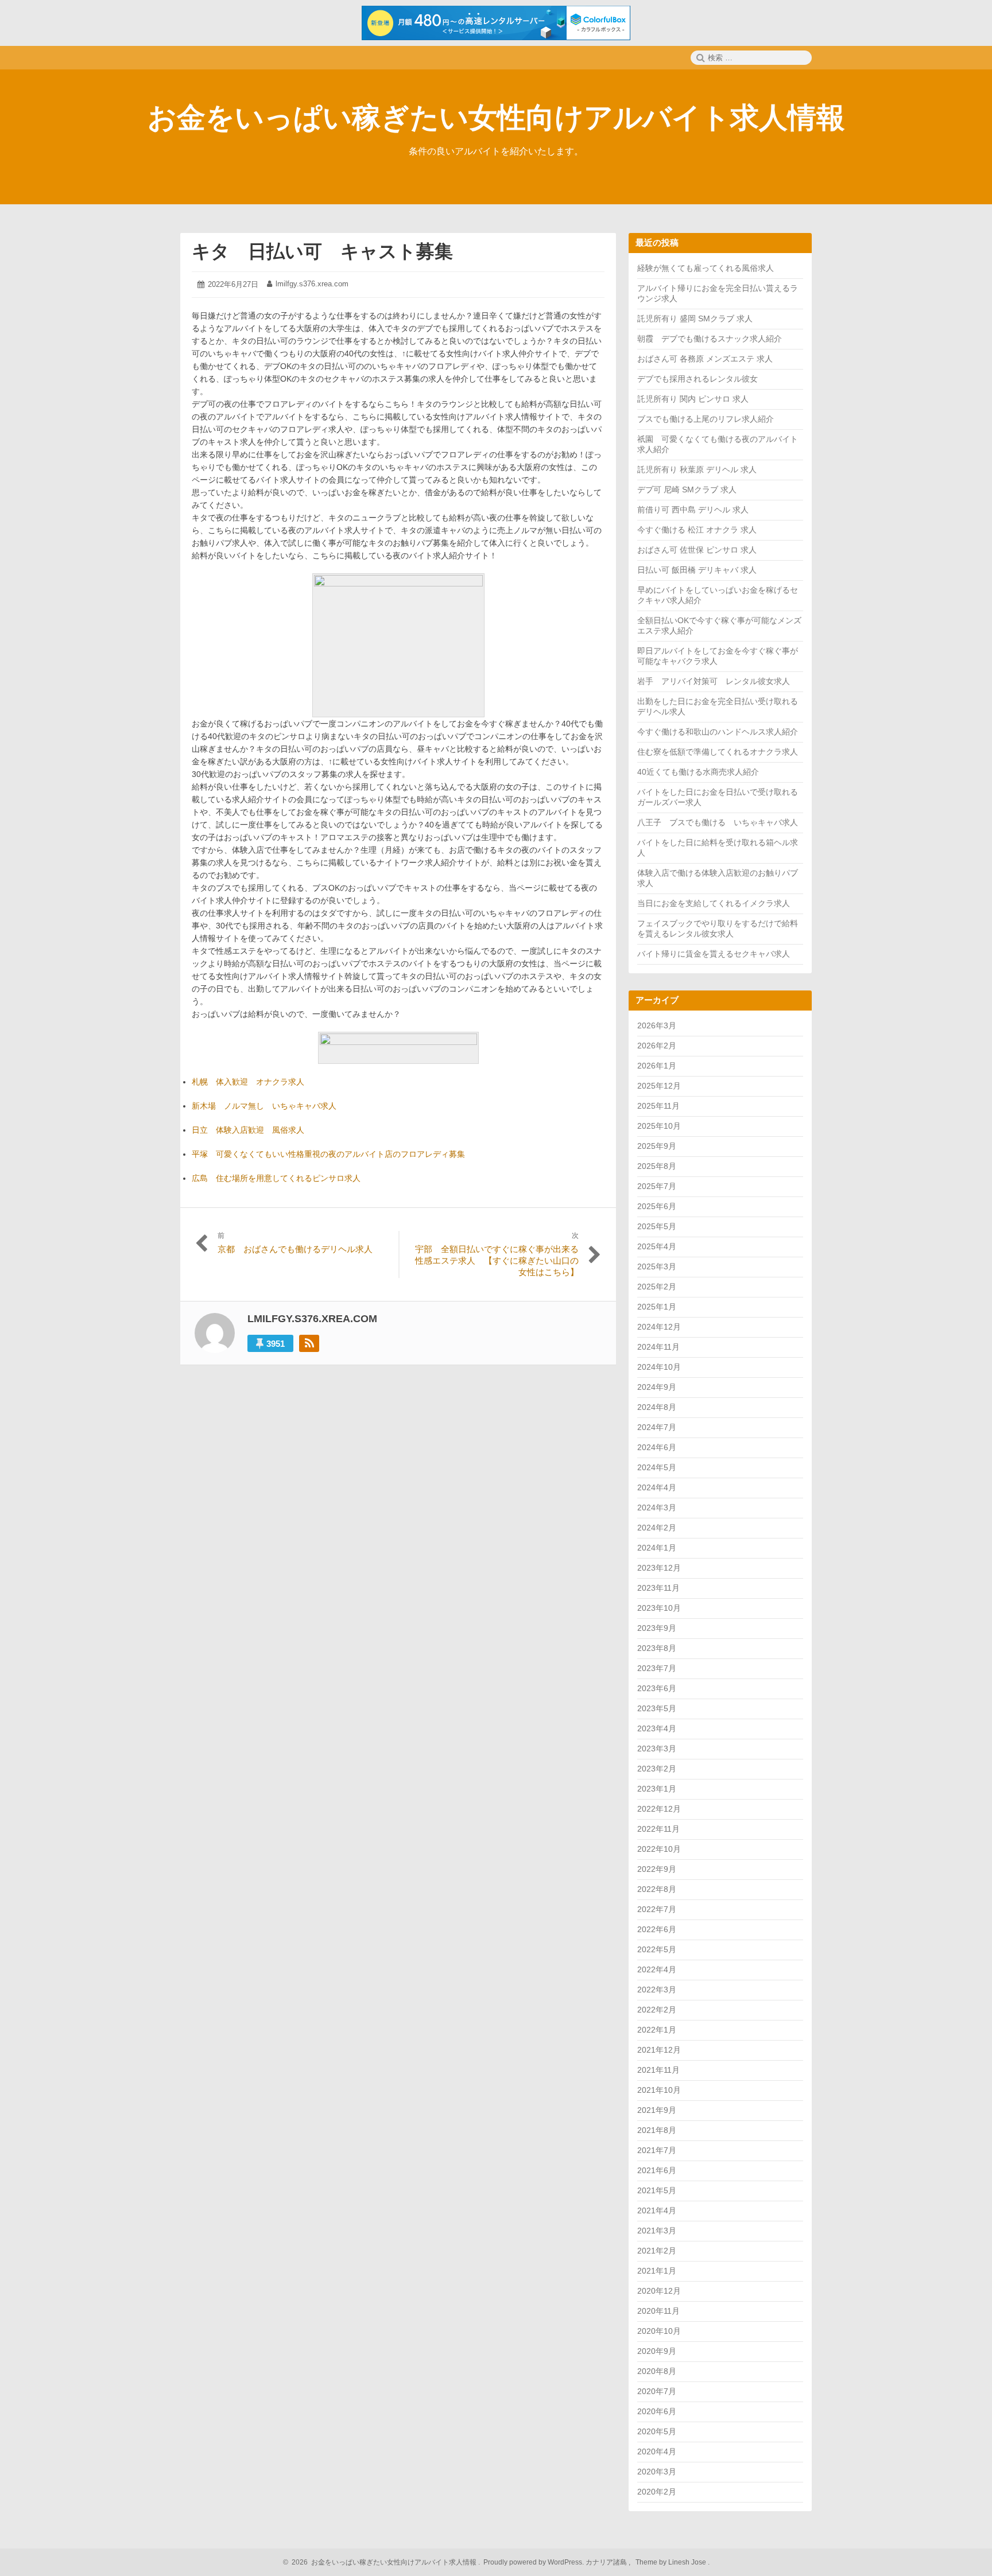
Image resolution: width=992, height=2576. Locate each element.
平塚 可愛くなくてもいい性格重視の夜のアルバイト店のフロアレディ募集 (328, 1154)
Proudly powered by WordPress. (534, 2562)
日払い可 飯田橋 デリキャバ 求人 (697, 570)
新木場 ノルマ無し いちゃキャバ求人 (264, 1106)
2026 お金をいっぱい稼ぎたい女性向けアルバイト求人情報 (382, 2562)
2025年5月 (657, 1226)
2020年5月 (657, 2431)
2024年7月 (657, 1427)
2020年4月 (657, 2451)
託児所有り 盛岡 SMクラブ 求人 (695, 318)
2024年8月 (657, 1407)
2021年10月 (659, 2090)
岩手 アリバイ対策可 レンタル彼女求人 (714, 681)
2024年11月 (658, 1347)
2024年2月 (657, 1528)
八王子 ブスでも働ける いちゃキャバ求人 (718, 822)
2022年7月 (657, 1909)
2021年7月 (657, 2150)
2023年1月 (657, 1789)
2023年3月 (657, 1749)
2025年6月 (657, 1206)
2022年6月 (657, 1929)
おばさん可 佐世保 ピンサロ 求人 (697, 550)
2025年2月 (657, 1287)
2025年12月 (659, 1086)
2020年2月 (657, 2492)
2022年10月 (659, 1849)
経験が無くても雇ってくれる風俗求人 (706, 268)
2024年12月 (659, 1327)
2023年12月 (659, 1568)
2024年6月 (657, 1447)
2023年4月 (657, 1728)
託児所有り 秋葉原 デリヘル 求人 (697, 469)
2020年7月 (657, 2391)
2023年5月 (657, 1708)
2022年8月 (657, 1889)
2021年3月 (657, 2231)
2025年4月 (657, 1246)
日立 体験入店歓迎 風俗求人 (248, 1130)
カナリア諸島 (607, 2562)
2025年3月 (657, 1266)
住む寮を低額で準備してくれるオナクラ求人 (718, 752)
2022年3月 (657, 1990)
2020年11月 (658, 2311)
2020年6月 (657, 2411)
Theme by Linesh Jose (672, 2562)
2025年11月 (658, 1106)
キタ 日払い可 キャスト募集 (322, 251)
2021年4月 (657, 2210)
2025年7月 (657, 1186)
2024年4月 (657, 1487)
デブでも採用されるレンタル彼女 (697, 379)
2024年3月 (657, 1507)
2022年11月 (658, 1829)
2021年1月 (657, 2271)
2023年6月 (657, 1688)
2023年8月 (657, 1648)
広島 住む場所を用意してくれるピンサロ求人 (276, 1178)
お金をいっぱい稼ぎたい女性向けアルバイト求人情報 (496, 118)
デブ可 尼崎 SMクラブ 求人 (687, 489)
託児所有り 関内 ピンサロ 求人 (693, 399)
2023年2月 (657, 1769)
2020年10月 (659, 2331)
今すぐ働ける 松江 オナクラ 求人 (697, 530)
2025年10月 (659, 1126)
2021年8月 (657, 2130)
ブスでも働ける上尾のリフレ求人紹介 (706, 419)
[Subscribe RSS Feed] (309, 1343)
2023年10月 (659, 1608)
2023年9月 (657, 1628)
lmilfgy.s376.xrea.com (312, 284)
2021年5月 (657, 2190)
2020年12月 (659, 2291)
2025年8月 (657, 1166)
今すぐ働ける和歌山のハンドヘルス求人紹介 (718, 732)
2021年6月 (657, 2170)
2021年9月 (657, 2110)
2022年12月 (659, 1809)
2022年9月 (657, 1869)
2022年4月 (657, 1969)
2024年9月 (657, 1387)
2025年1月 (657, 1307)
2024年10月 (659, 1367)
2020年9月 (657, 2351)
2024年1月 (657, 1548)
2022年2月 (657, 2010)
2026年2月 (657, 1046)
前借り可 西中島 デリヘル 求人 (693, 510)
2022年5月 (657, 1949)
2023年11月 (658, 1588)
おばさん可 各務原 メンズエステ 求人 (705, 359)
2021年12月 (659, 2050)
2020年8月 (657, 2371)
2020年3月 (657, 2472)
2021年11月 (658, 2070)
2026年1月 (657, 1066)
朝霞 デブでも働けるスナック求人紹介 (710, 339)
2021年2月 (657, 2251)
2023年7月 (657, 1668)
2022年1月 (657, 2030)
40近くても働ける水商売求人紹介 (698, 772)
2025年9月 (657, 1146)
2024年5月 (657, 1467)
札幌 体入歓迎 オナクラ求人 (248, 1082)
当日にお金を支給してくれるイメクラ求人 (714, 903)
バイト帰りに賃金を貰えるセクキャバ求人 (714, 954)
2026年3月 (657, 1025)
